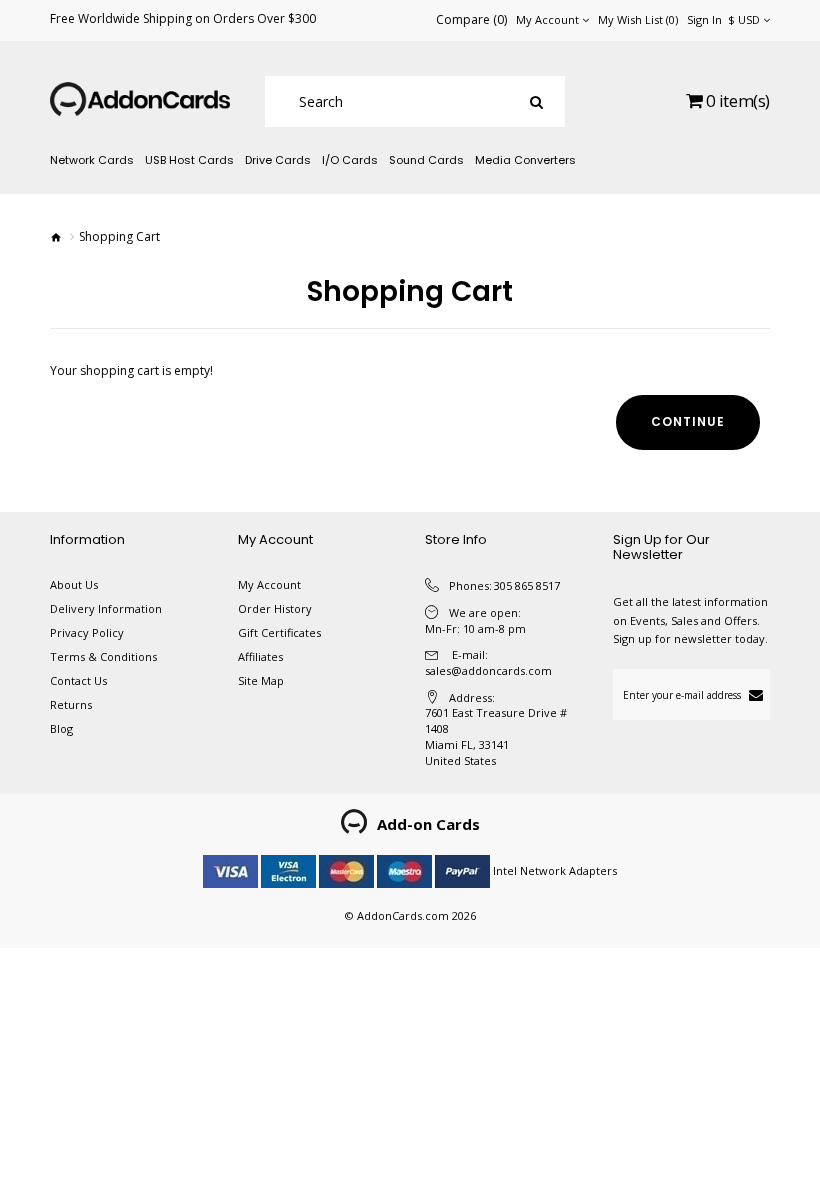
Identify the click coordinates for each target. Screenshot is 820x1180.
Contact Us (78, 680)
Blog (61, 728)
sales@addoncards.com (488, 670)
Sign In (704, 20)
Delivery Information (106, 608)
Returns (71, 704)
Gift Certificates (279, 632)
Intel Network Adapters (555, 870)
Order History (275, 608)
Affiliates (260, 656)
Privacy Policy (87, 632)
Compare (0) (471, 20)
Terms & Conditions (103, 656)
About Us (74, 584)
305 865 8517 (527, 585)
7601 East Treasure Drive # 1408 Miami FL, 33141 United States (496, 736)
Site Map (261, 680)
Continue (688, 421)
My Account (269, 584)
